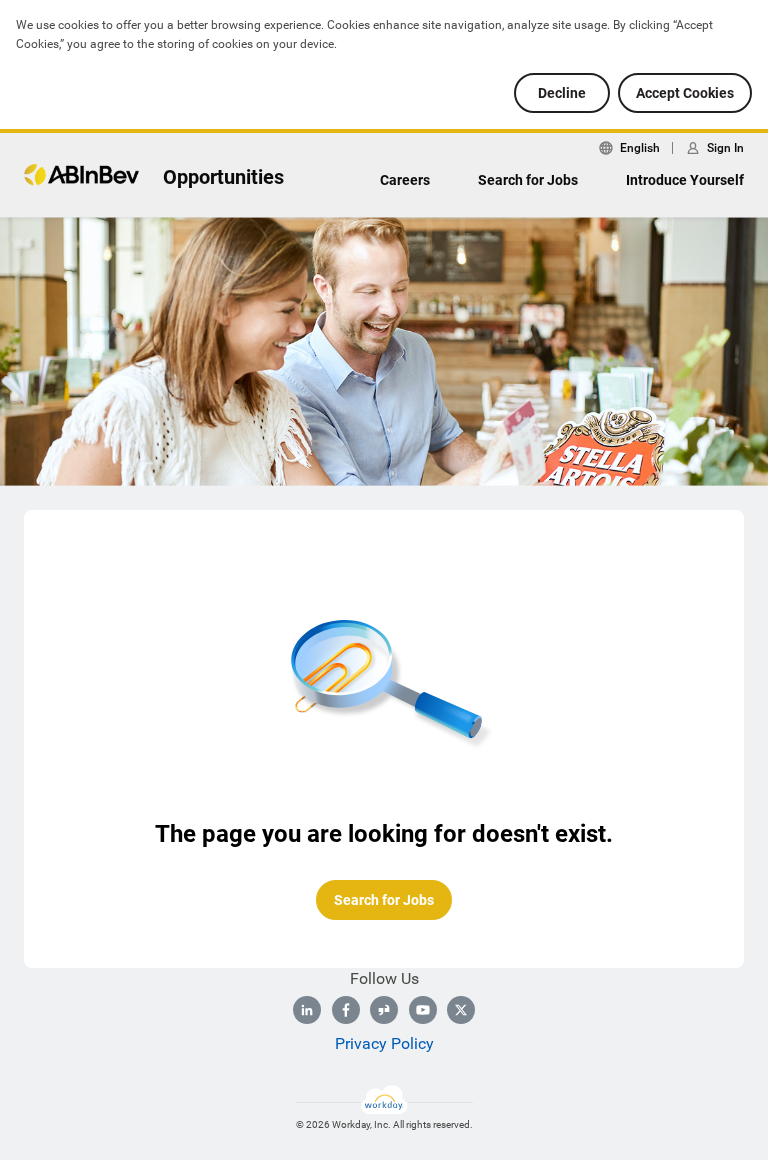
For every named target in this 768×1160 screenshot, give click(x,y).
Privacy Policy (384, 1043)
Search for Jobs (528, 180)
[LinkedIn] (307, 1010)
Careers (405, 180)
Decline (562, 93)
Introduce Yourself (685, 180)
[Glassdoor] (384, 1010)
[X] (461, 1010)
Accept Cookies (685, 93)
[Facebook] (346, 1010)
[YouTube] (423, 1010)
